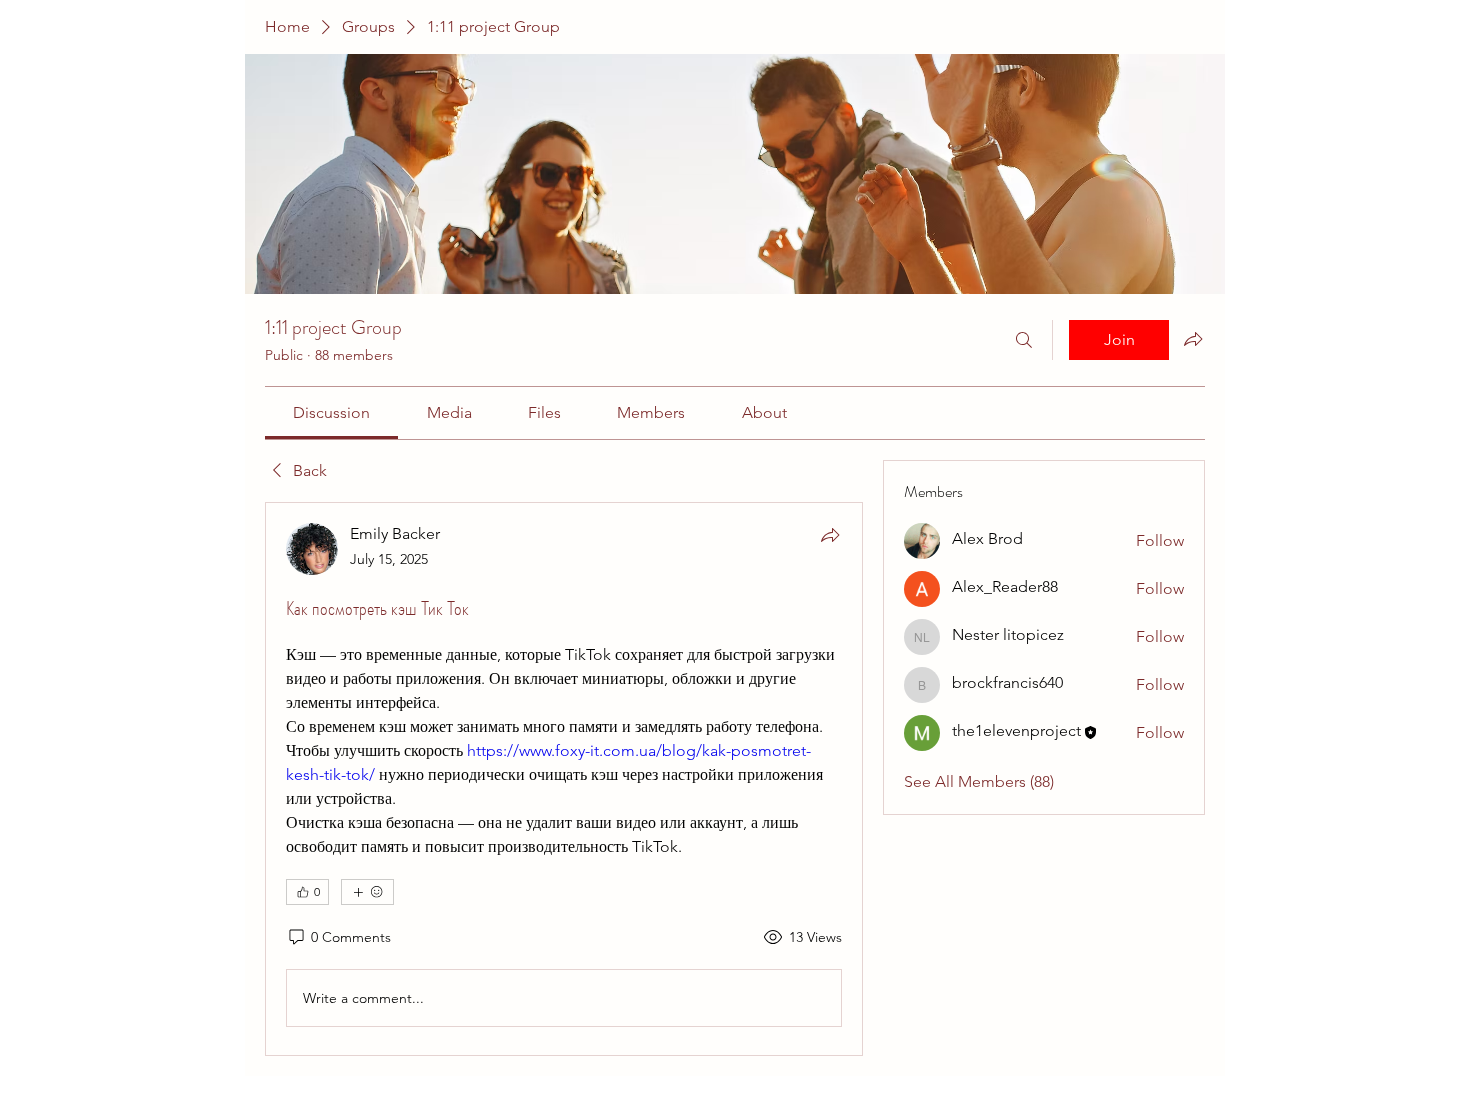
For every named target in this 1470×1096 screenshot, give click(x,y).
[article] (564, 779)
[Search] (1024, 340)
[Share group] (1193, 339)
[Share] (830, 535)
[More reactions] (367, 892)
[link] (331, 412)
